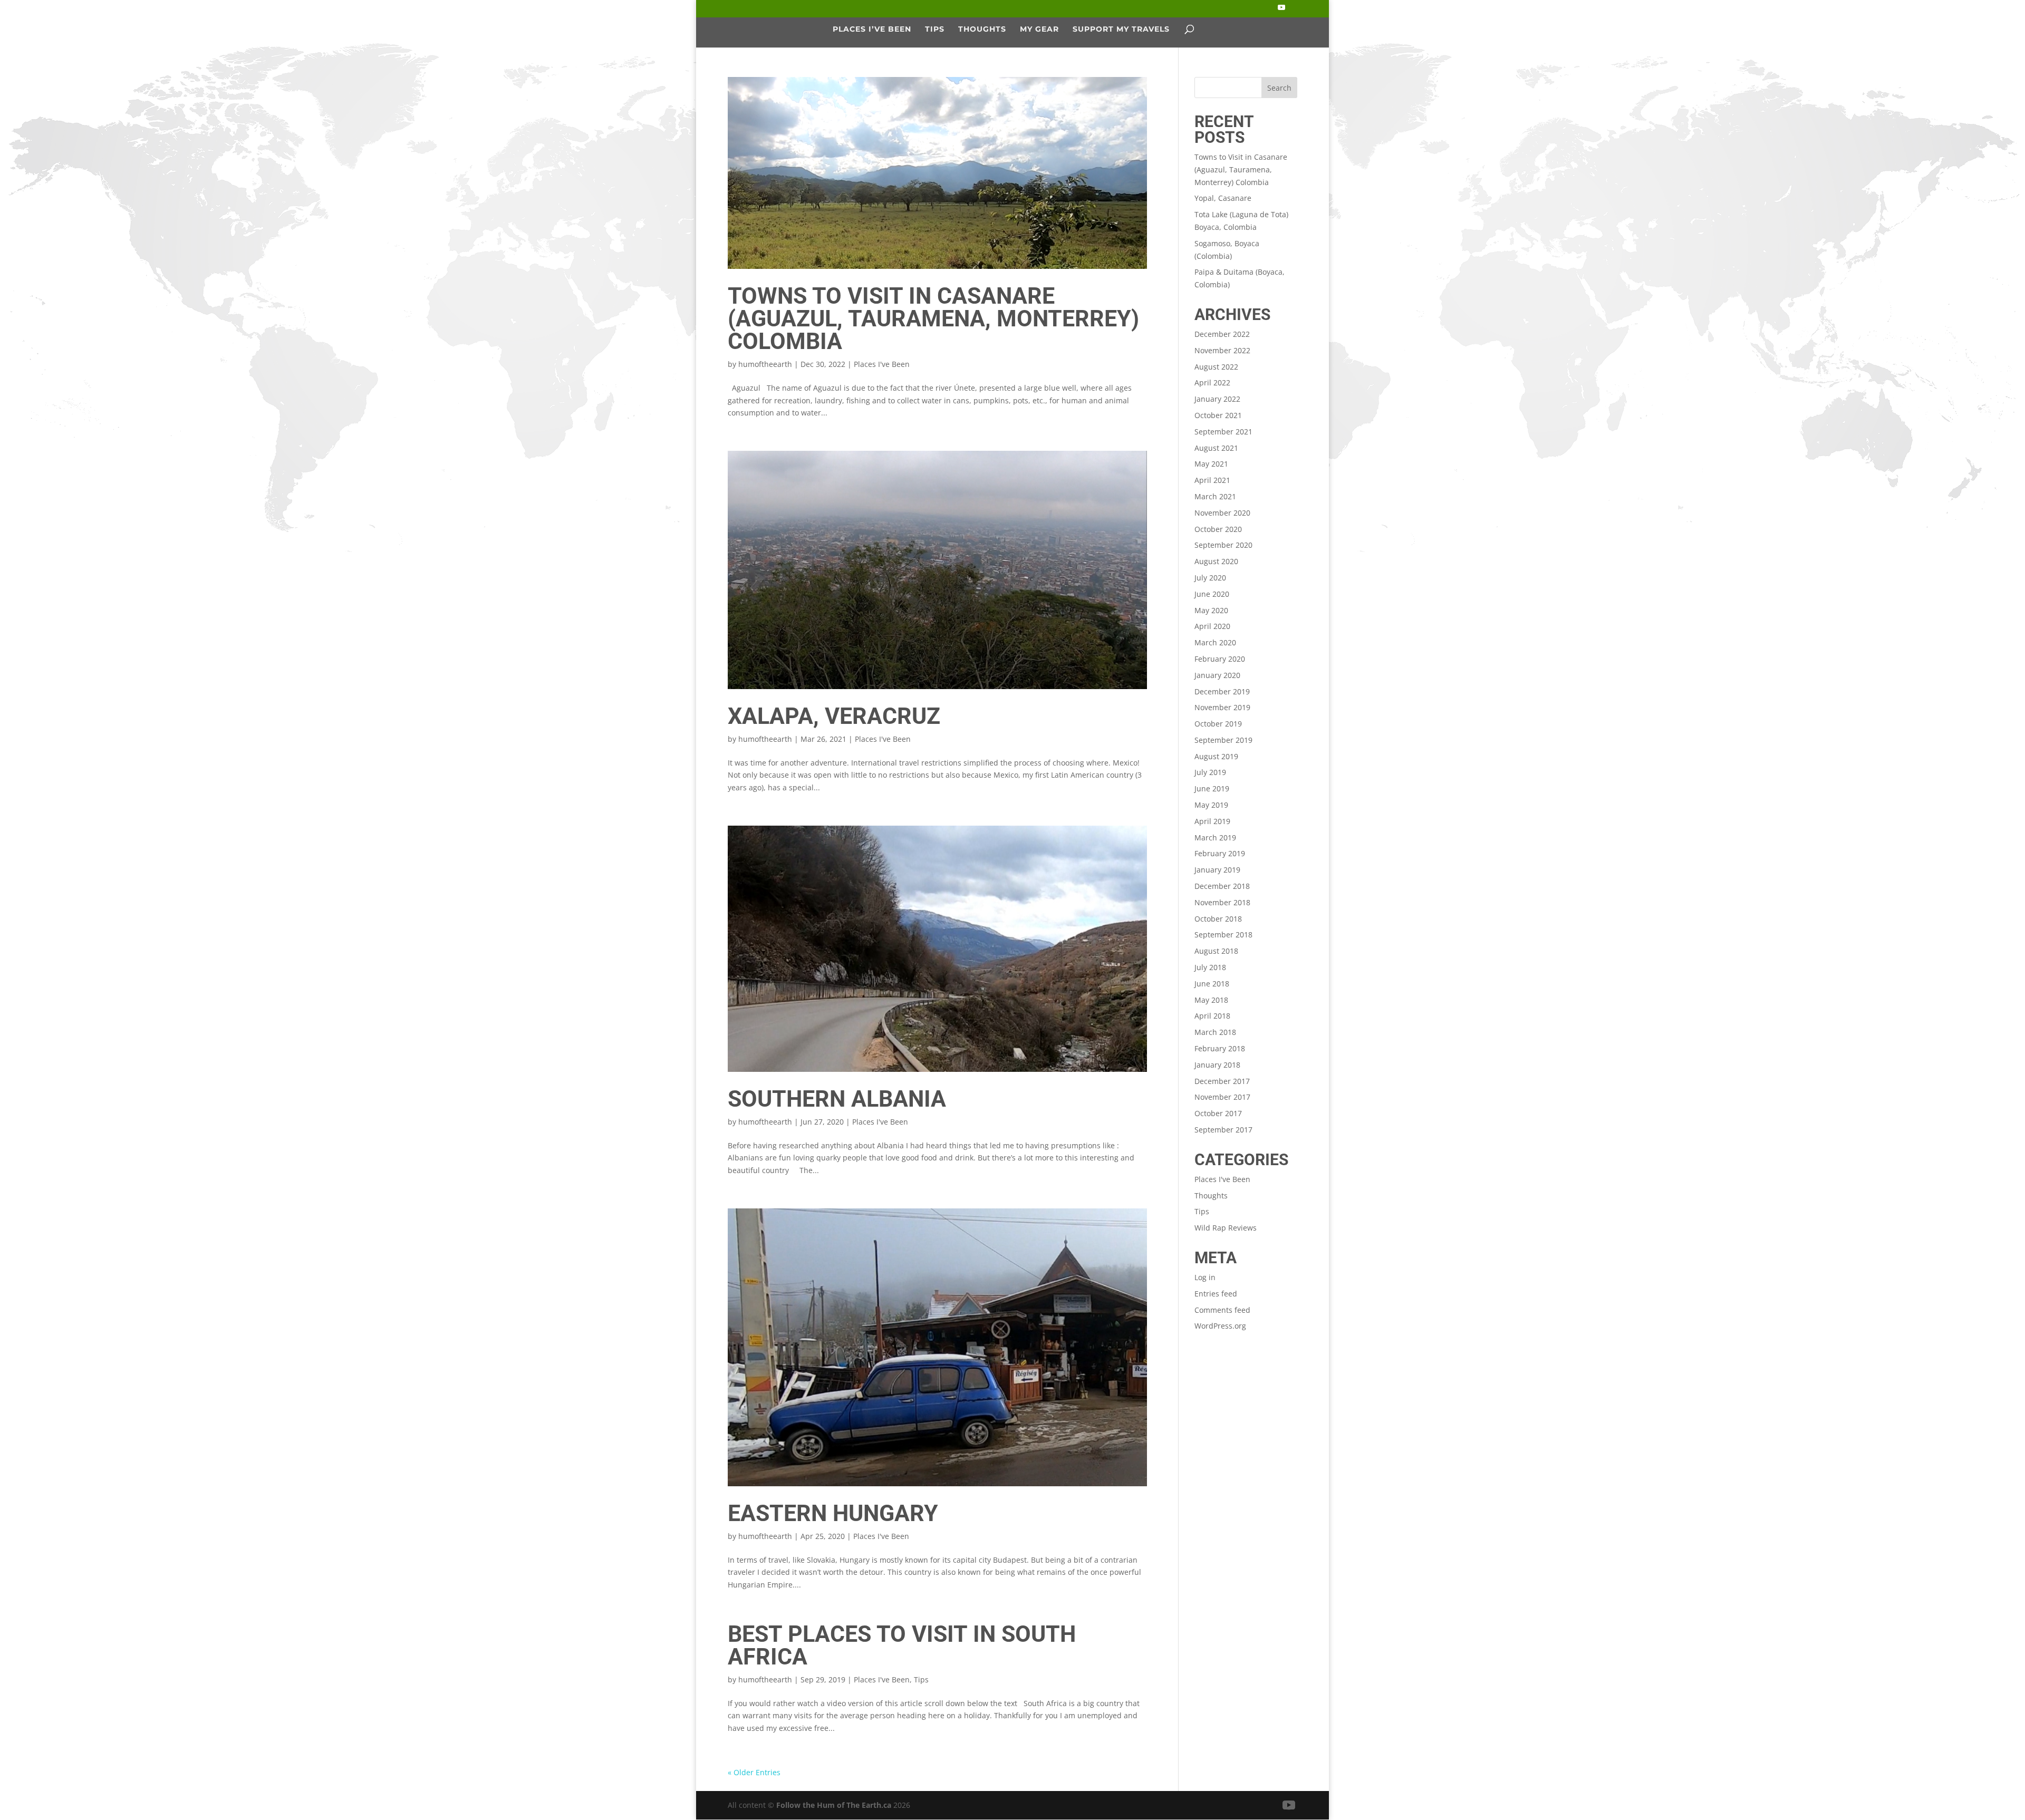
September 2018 (1223, 935)
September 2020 (1223, 545)
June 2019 (1212, 788)
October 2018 (1218, 919)
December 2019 (1222, 691)
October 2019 (1218, 724)
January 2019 (1217, 870)
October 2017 (1218, 1113)
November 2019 (1222, 707)
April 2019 (1212, 821)
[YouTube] (1281, 11)
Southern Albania (837, 1099)
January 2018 (1217, 1065)
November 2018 (1222, 902)
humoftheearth (765, 364)
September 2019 (1223, 740)
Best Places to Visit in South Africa (902, 1645)
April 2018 (1212, 1016)
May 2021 (1211, 464)
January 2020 (1217, 675)
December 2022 (1222, 334)
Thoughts (982, 30)
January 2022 (1217, 399)
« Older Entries (754, 1772)
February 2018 (1220, 1048)
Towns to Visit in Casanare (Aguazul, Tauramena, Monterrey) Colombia (933, 318)
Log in (1205, 1277)
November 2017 (1222, 1097)
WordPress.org (1220, 1326)
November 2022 (1222, 350)
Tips (935, 30)
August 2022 (1216, 367)
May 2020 (1211, 610)
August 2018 (1216, 951)
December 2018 (1222, 886)
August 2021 (1216, 448)
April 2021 (1212, 480)
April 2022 (1212, 383)
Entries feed (1216, 1294)
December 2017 (1222, 1081)
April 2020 (1212, 626)
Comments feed (1222, 1310)
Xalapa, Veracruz (834, 716)
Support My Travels (1121, 30)
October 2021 (1218, 415)
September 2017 (1223, 1130)
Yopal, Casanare (1223, 198)
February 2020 (1220, 659)
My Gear (1039, 30)
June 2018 (1212, 984)
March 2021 (1215, 496)
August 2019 (1216, 756)
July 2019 (1210, 772)
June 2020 (1212, 594)
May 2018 (1211, 1000)
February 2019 (1220, 853)
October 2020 (1218, 529)
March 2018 (1215, 1032)
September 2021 (1223, 432)
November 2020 (1222, 513)
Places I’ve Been (872, 30)
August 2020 (1216, 561)
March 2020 (1215, 642)
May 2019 (1211, 805)
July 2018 (1210, 967)
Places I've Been (882, 364)
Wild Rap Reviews (1226, 1228)
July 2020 (1210, 578)
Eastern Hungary (833, 1513)
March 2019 (1215, 838)
